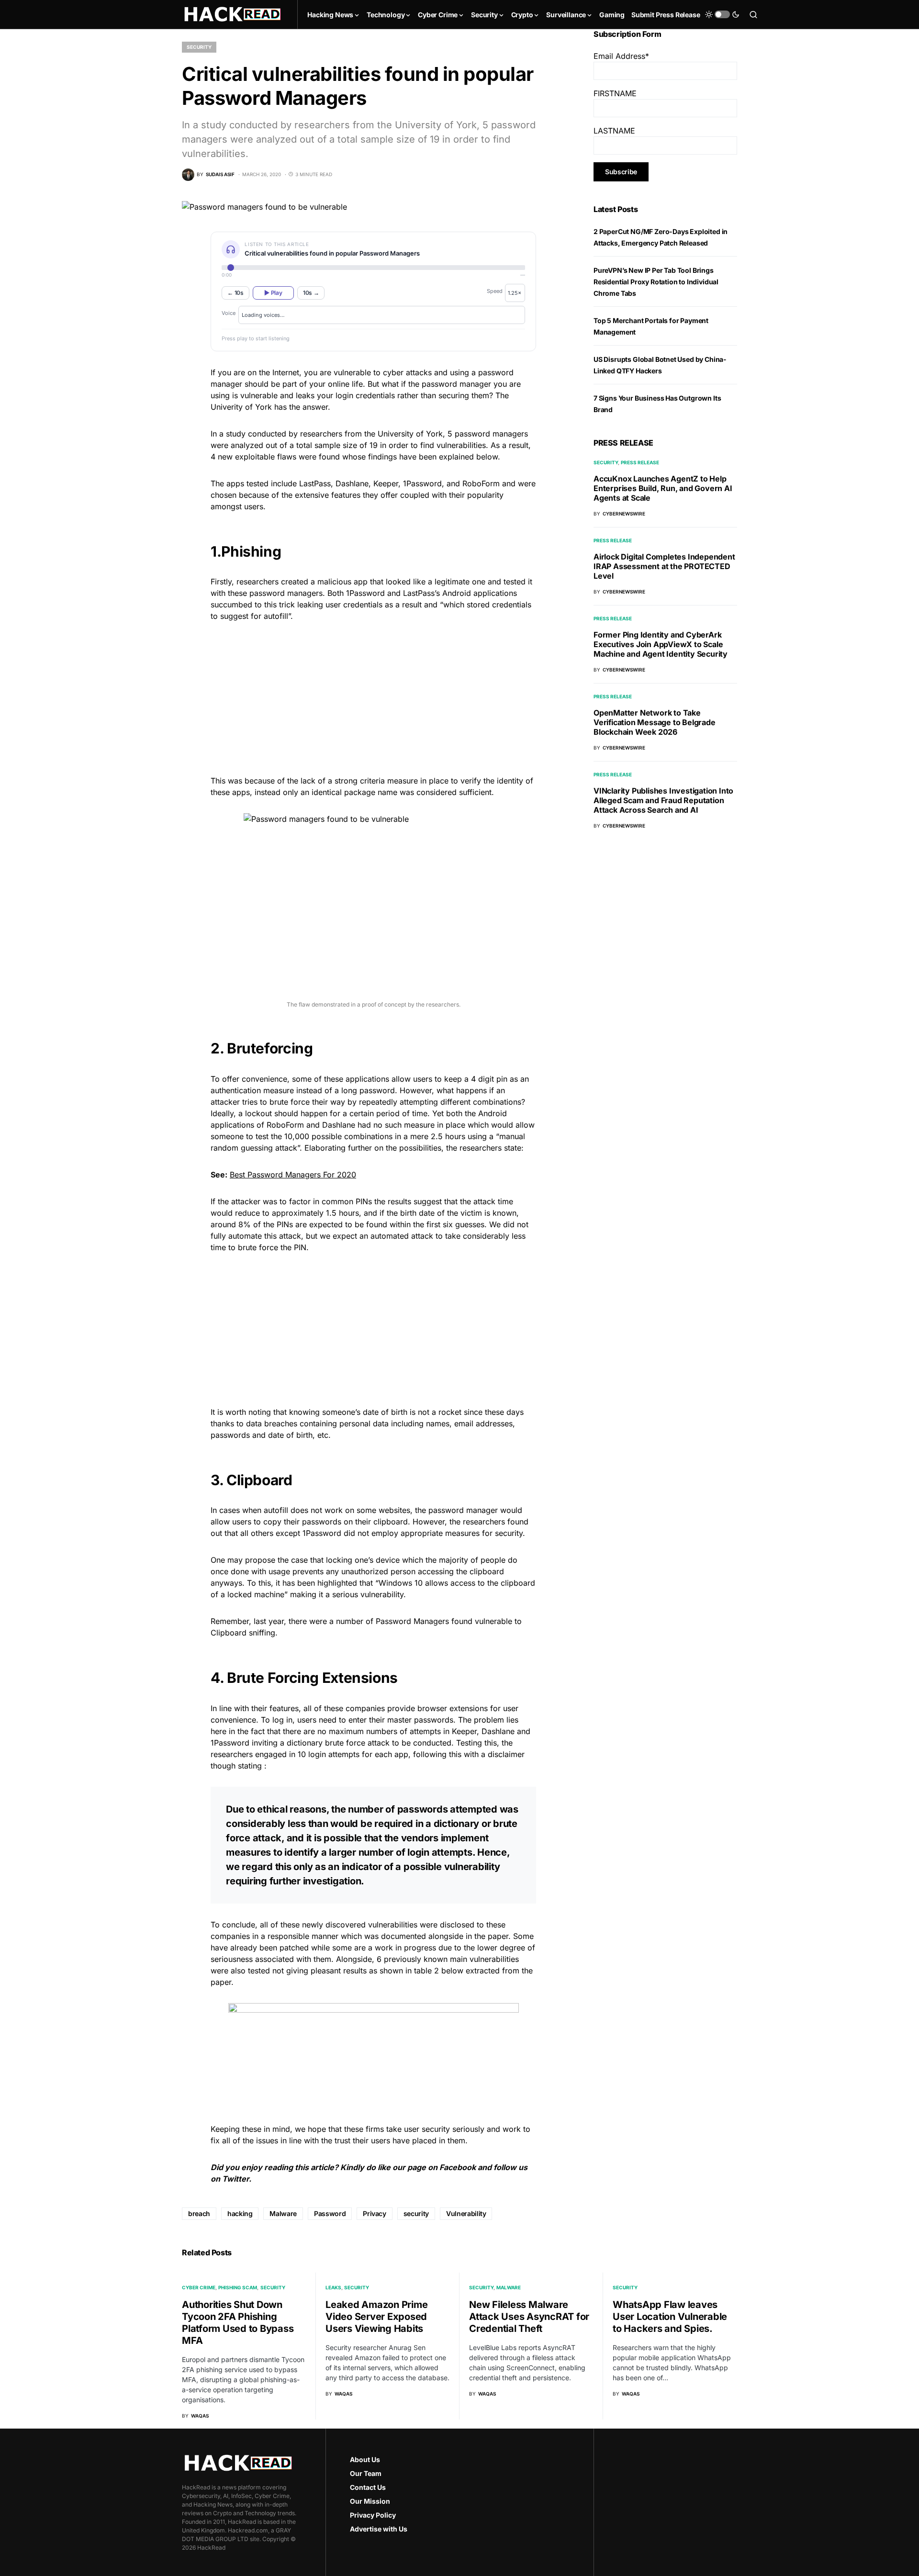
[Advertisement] (373, 697)
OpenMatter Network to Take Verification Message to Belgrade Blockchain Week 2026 (655, 722)
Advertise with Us (379, 2529)
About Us (365, 2459)
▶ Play (273, 293)
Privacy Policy (373, 2515)
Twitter (235, 2179)
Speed (495, 291)
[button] (722, 14)
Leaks (333, 2287)
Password (330, 2213)
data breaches (272, 1423)
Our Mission (370, 2501)
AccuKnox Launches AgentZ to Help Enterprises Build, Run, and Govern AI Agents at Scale (663, 488)
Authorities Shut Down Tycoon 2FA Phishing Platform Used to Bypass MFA (238, 2323)
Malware (283, 2213)
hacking (240, 2213)
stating (250, 1766)
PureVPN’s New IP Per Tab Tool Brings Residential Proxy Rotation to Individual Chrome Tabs (656, 282)
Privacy (375, 2213)
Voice (229, 313)
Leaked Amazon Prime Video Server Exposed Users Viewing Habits (376, 2317)
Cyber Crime (199, 2287)
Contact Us (368, 2487)
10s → (311, 293)
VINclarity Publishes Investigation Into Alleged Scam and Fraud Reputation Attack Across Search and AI (663, 800)
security (416, 2213)
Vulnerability (466, 2213)
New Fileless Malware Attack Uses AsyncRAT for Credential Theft (529, 2317)
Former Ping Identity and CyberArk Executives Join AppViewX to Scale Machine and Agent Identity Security (661, 644)
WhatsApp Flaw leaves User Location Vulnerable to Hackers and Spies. (670, 2317)
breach (199, 2213)
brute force (290, 1102)
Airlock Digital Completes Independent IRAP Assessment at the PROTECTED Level (664, 566)
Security (199, 47)
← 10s (235, 293)
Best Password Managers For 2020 (293, 1175)
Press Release (640, 462)
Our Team (366, 2473)
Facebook (458, 2167)
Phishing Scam (238, 2287)
